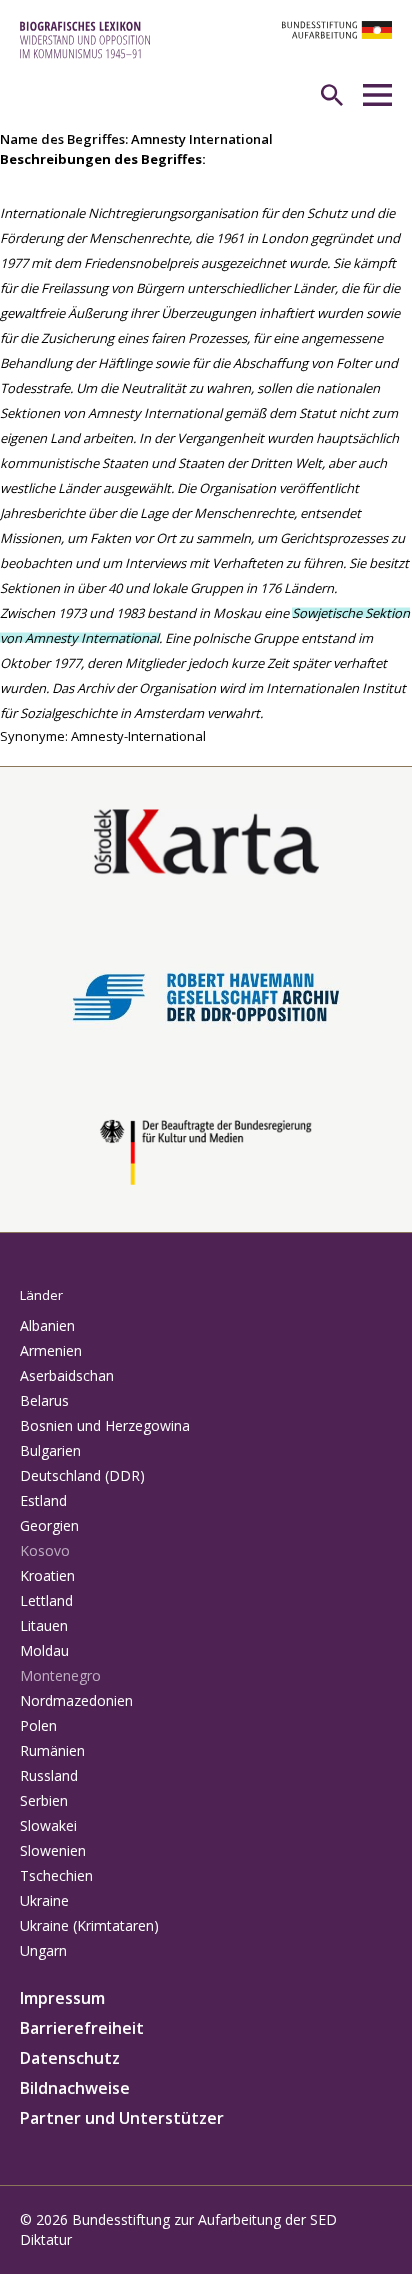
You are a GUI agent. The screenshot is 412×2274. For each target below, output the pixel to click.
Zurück (21, 756)
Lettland (46, 1600)
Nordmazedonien (76, 1700)
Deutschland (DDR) (82, 1475)
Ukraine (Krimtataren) (89, 1925)
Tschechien (56, 1875)
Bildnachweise (75, 2088)
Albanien (47, 1325)
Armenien (51, 1350)
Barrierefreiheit (82, 2028)
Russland (49, 1775)
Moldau (44, 1650)
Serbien (44, 1800)
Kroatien (47, 1575)
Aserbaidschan (67, 1375)
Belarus (44, 1400)
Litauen (44, 1625)
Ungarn (43, 1950)
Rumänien (52, 1750)
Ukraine (44, 1900)
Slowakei (48, 1825)
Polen (38, 1725)
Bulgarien (50, 1450)
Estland (43, 1500)
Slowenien (53, 1850)
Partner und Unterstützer (122, 2118)
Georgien (49, 1525)
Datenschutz (70, 2058)
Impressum (62, 1998)
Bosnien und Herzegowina (105, 1425)
